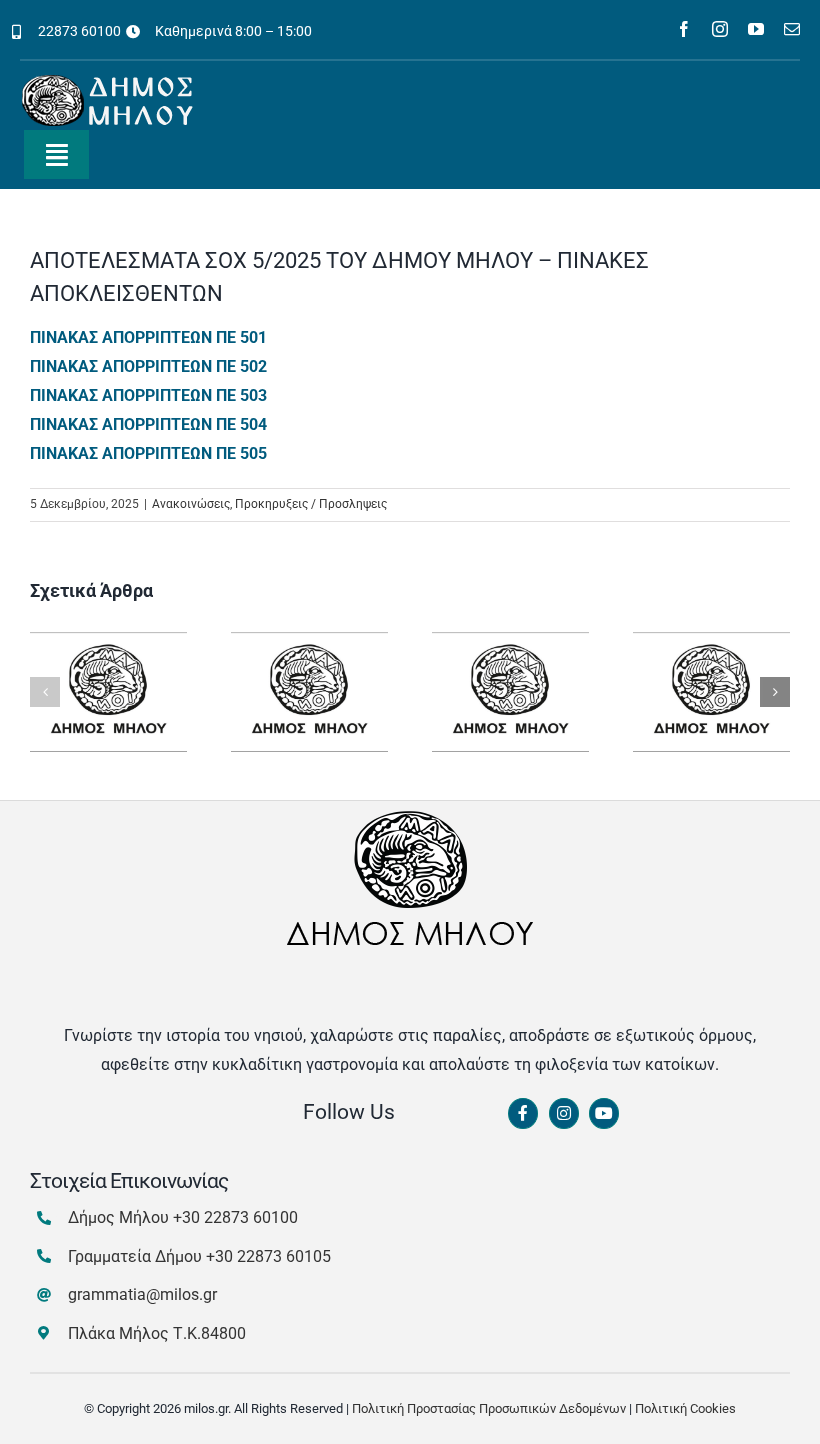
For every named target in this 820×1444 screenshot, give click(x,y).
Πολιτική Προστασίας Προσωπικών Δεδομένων (489, 1408)
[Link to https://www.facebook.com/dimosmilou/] (523, 1114)
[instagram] (720, 29)
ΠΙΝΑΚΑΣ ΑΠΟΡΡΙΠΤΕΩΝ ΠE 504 (148, 424)
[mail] (792, 29)
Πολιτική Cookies (685, 1408)
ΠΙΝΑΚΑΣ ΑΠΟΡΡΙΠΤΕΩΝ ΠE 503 (148, 395)
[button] (45, 692)
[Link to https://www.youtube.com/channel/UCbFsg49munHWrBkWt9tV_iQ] (604, 1114)
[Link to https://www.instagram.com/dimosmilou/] (564, 1114)
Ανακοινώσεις (191, 504)
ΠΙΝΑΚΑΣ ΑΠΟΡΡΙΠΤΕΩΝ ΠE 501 (148, 337)
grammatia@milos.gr (142, 1294)
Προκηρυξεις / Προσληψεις (311, 504)
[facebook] (684, 29)
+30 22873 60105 (268, 1256)
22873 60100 (79, 31)
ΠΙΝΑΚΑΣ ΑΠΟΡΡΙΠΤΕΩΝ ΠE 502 (148, 366)
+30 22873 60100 (235, 1217)
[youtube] (756, 29)
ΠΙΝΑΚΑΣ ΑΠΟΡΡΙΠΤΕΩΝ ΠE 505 (148, 453)
